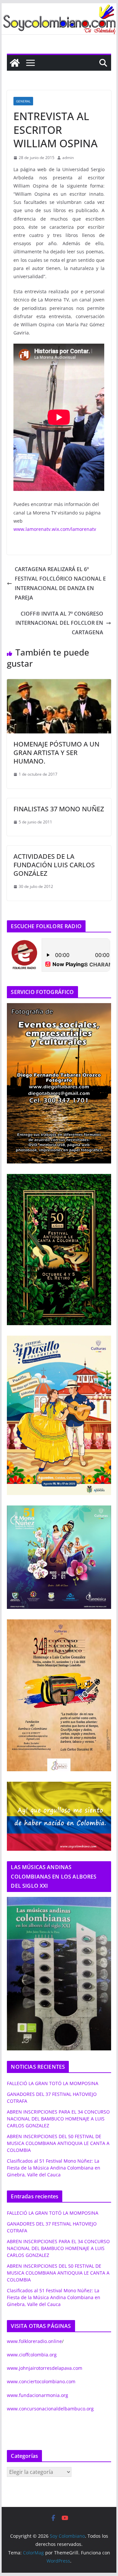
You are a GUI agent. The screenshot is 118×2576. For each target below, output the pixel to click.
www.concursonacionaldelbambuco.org (50, 2409)
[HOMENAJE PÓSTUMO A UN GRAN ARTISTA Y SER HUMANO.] (59, 684)
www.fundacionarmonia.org (38, 2395)
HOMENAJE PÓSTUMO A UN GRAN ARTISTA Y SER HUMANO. (56, 753)
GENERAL (23, 101)
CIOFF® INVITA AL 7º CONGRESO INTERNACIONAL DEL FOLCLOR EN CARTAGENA (59, 623)
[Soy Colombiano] (15, 63)
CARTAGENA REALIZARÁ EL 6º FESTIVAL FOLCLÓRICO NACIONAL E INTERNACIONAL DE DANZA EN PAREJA (60, 583)
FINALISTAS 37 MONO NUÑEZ (59, 809)
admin (68, 158)
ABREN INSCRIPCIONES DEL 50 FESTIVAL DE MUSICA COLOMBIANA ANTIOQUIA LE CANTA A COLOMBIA (58, 2143)
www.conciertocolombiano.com (41, 2381)
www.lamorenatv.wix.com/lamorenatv (55, 529)
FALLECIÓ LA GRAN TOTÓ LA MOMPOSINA (53, 2083)
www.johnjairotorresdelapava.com (45, 2368)
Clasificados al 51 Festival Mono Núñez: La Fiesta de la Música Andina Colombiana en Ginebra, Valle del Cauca (54, 2168)
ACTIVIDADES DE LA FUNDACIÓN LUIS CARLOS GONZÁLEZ (54, 865)
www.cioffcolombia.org (32, 2355)
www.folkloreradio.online (34, 2341)
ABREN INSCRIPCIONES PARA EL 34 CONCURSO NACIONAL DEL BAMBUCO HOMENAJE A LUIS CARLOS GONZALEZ (58, 2119)
